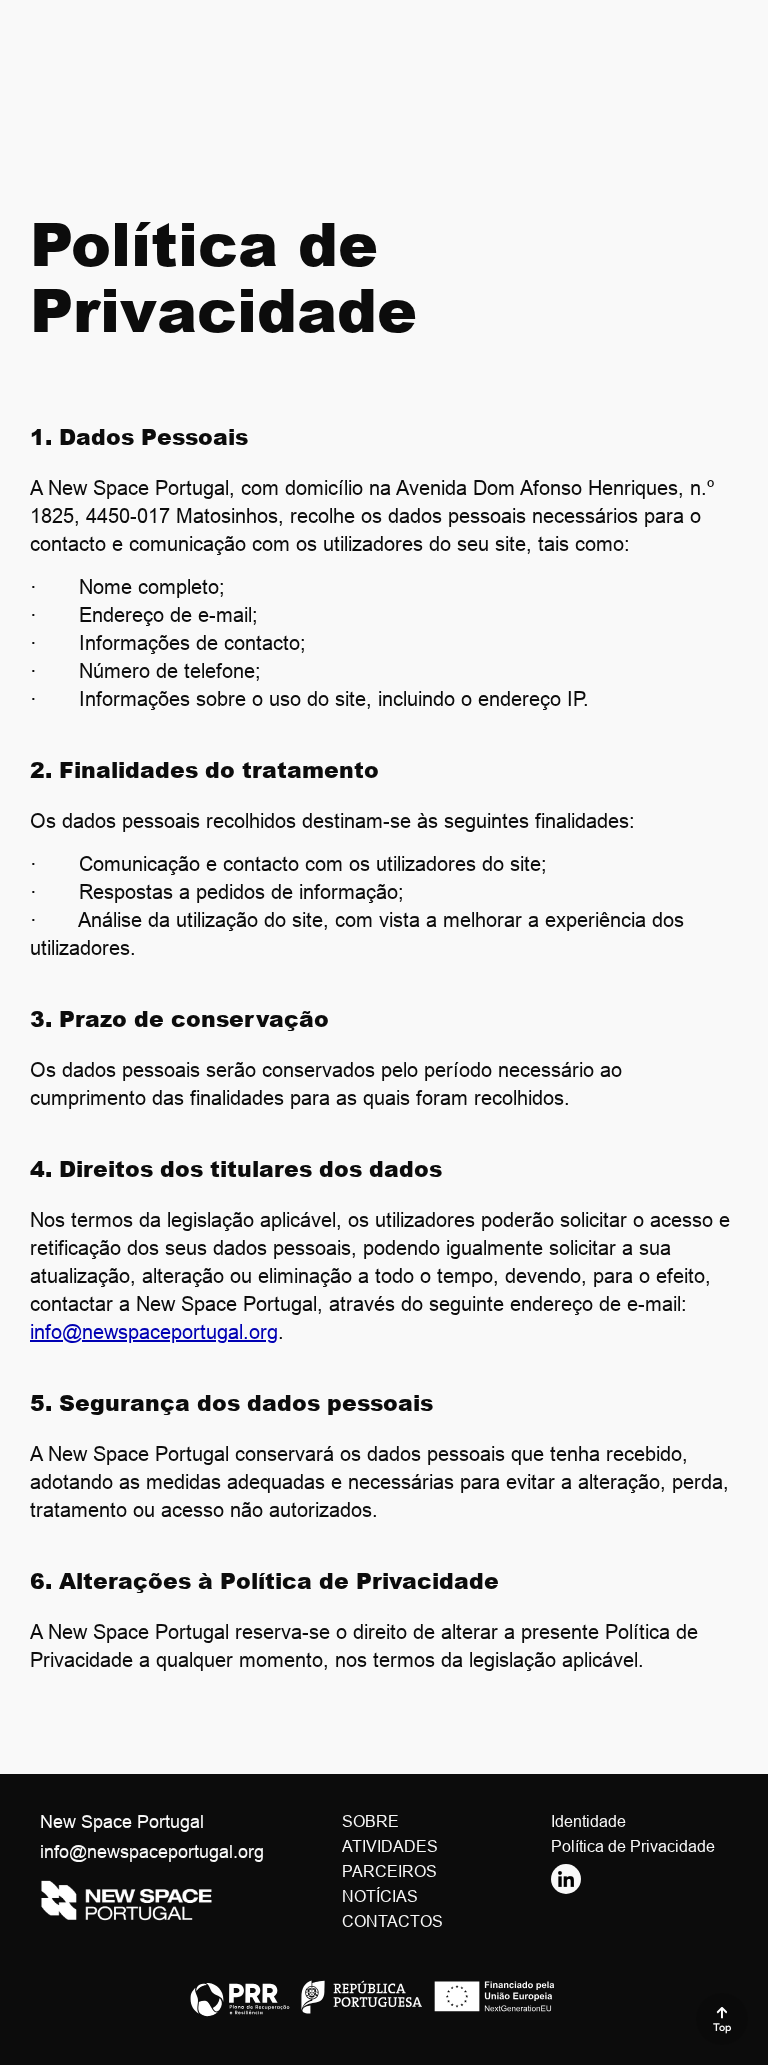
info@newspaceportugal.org (154, 1331)
